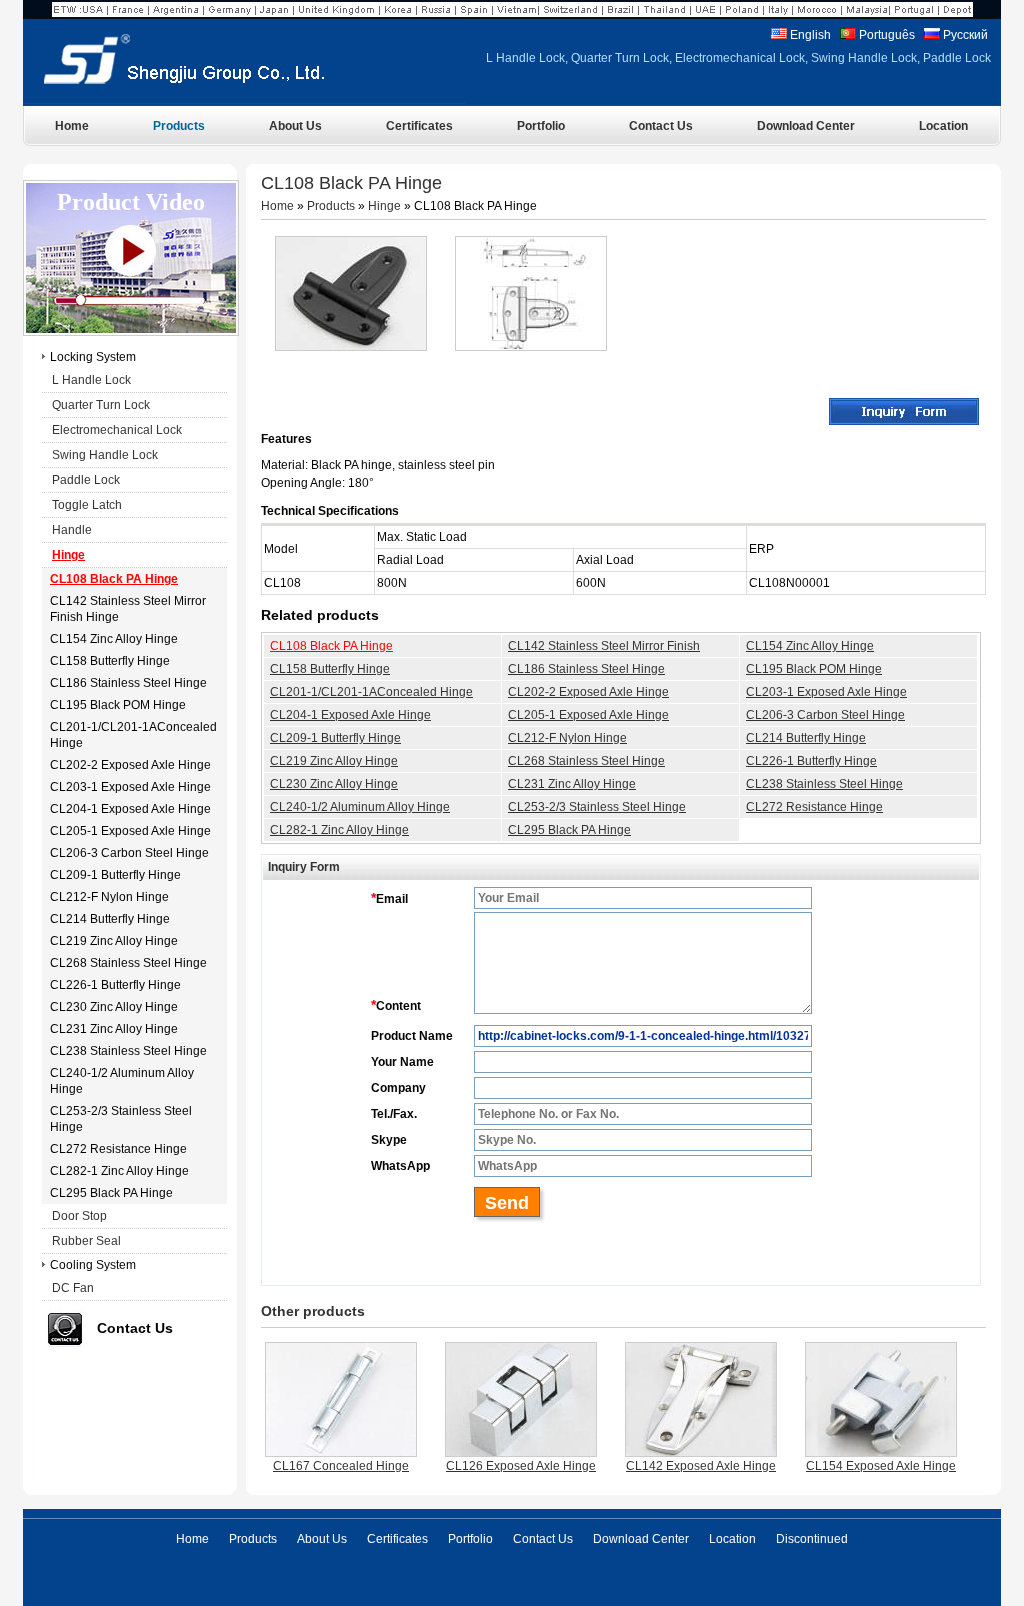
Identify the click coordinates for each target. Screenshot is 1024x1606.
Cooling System (93, 1265)
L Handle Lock (91, 380)
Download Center (641, 1539)
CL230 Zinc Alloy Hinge (334, 784)
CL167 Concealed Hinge (341, 1466)
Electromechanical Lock (117, 430)
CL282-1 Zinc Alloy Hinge (339, 830)
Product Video (131, 202)
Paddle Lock (86, 480)
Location (732, 1539)
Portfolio (470, 1539)
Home (277, 206)
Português (885, 35)
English (809, 35)
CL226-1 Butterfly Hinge (811, 761)
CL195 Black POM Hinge (814, 669)
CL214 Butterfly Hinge (806, 738)
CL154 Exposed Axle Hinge (881, 1466)
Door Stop (79, 1216)
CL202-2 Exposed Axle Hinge (588, 692)
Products (331, 206)
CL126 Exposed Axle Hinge (521, 1466)
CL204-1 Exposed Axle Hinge (350, 715)
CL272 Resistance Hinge (814, 807)
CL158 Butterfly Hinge (330, 669)
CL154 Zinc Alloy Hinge (810, 646)
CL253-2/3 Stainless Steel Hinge (597, 807)
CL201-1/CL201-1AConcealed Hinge (371, 692)
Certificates (397, 1539)
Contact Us (135, 1328)
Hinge (384, 206)
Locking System (93, 357)
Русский (964, 35)
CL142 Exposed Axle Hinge (701, 1466)
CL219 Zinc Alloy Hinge (334, 761)
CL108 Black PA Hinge (331, 646)
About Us (322, 1539)
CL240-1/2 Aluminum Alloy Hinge (360, 807)
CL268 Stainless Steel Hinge (586, 761)
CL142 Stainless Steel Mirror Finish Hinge (604, 655)
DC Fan (73, 1288)
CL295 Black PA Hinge (569, 830)
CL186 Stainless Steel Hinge (586, 669)
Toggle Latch (87, 505)
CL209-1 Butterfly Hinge (335, 738)
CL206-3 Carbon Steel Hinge (825, 715)
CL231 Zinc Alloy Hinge (572, 784)
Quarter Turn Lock (101, 405)
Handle (72, 530)
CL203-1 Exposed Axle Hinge (826, 692)
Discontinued (812, 1539)
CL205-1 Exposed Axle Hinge (588, 715)
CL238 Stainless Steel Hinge (824, 784)
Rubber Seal (86, 1241)
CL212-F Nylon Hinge (567, 738)
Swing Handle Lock (105, 455)
